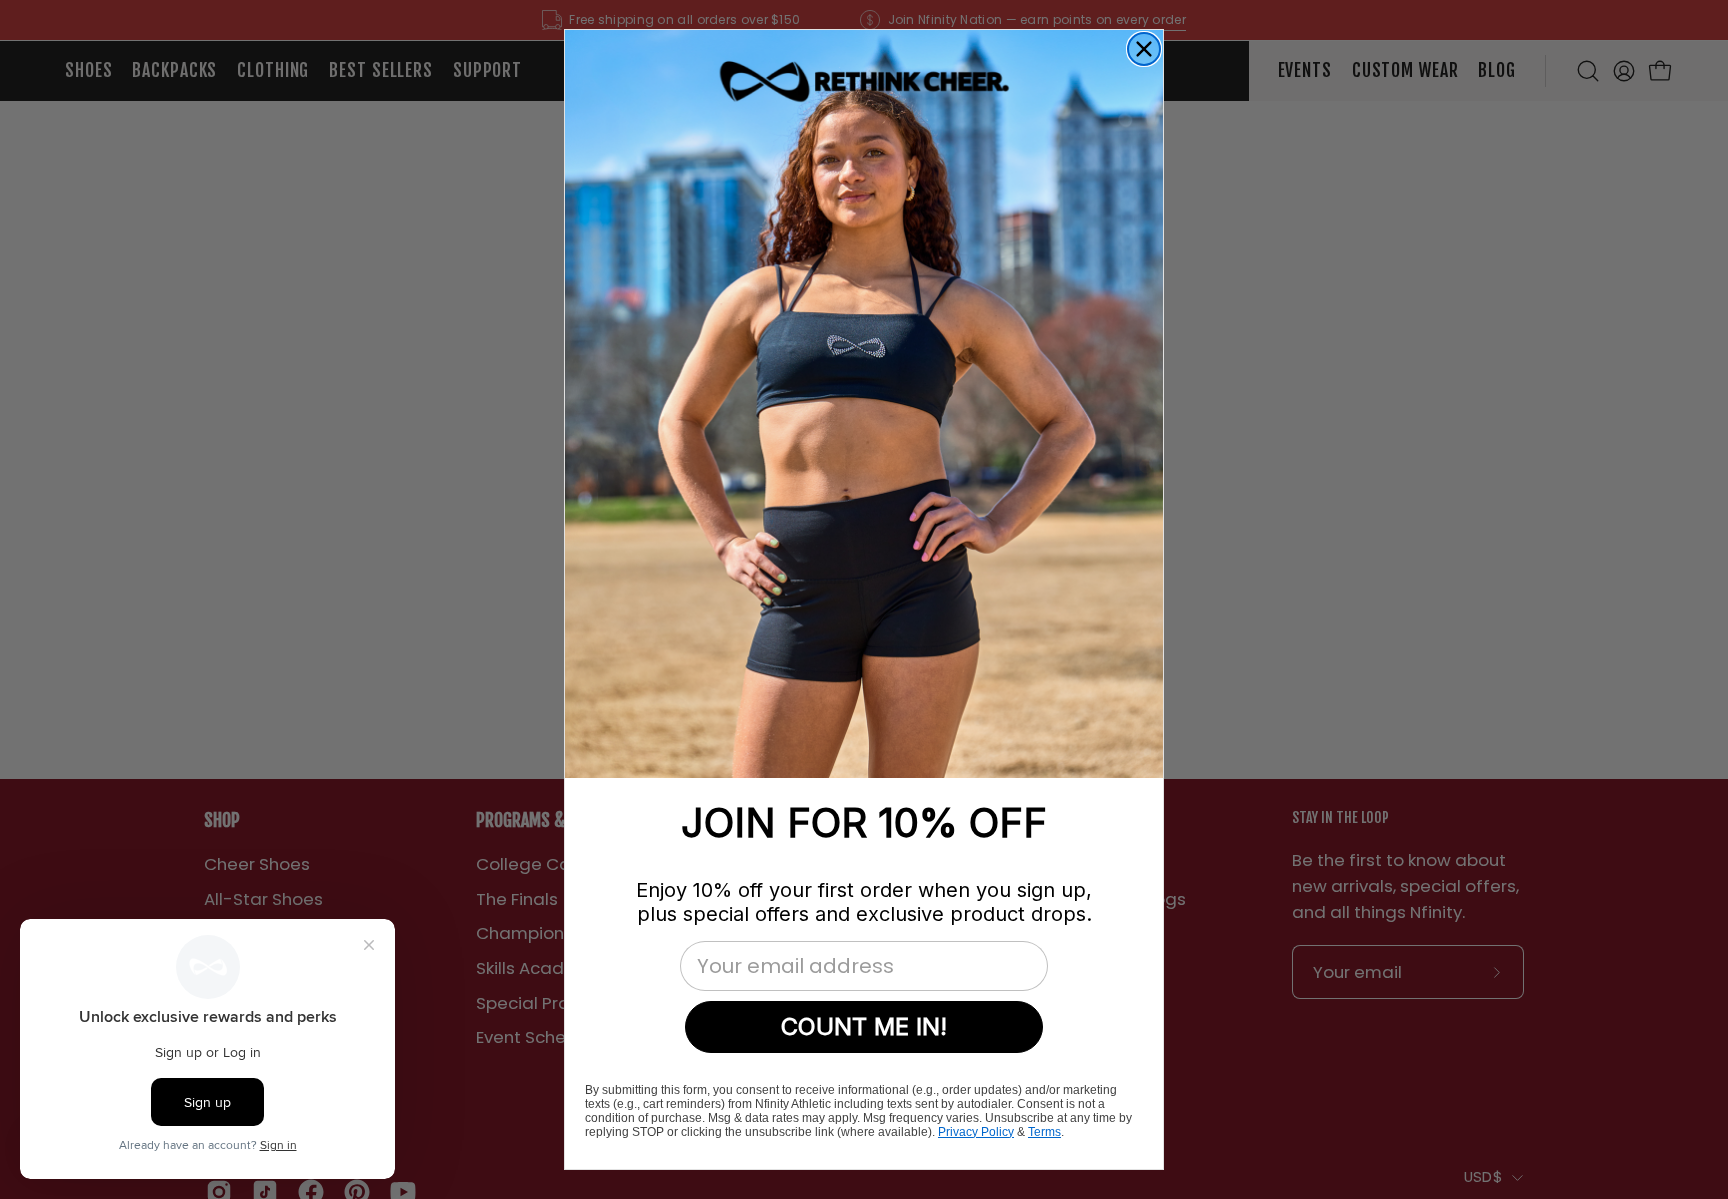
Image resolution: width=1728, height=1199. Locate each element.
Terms (1044, 1132)
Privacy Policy (976, 1132)
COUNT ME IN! (864, 1026)
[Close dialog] (1144, 49)
